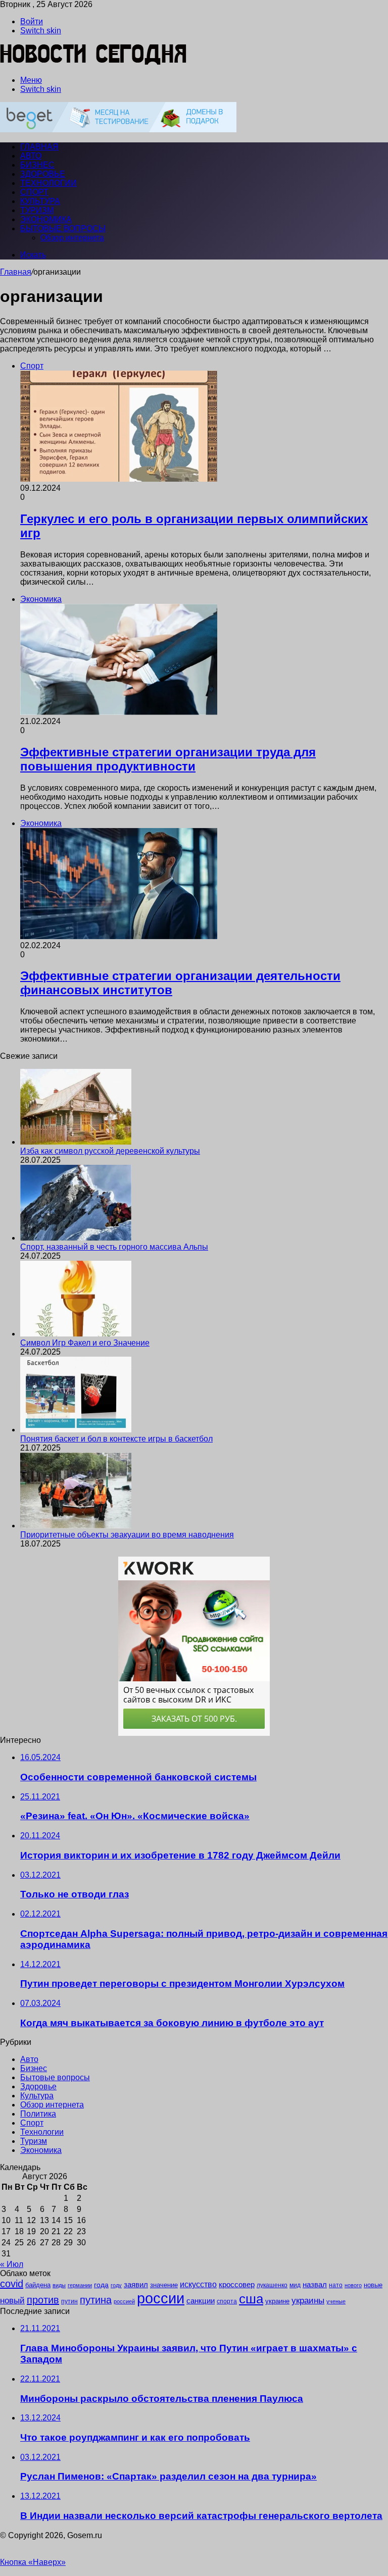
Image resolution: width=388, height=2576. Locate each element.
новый (12, 2300)
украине (277, 2301)
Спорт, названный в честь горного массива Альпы (114, 1247)
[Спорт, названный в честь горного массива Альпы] (76, 1238)
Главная (16, 272)
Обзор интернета (72, 238)
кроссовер (237, 2284)
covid (12, 2284)
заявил (136, 2284)
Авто (31, 156)
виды (59, 2285)
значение (164, 2285)
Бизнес (37, 165)
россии (161, 2298)
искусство (198, 2284)
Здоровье (43, 174)
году (116, 2285)
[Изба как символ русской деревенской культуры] (76, 1142)
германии (80, 2285)
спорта (227, 2301)
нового (353, 2285)
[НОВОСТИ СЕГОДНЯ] (94, 63)
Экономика (46, 219)
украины (308, 2300)
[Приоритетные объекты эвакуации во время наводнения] (76, 1526)
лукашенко (272, 2285)
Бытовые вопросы (63, 228)
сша (251, 2299)
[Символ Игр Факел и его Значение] (76, 1334)
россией (124, 2301)
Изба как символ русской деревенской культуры (110, 1151)
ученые (336, 2301)
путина (96, 2300)
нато (336, 2285)
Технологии (48, 183)
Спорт (34, 192)
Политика (38, 2114)
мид (295, 2285)
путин (69, 2301)
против (43, 2300)
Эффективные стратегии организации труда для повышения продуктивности (168, 759)
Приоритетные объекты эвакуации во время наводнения (127, 1535)
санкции (201, 2301)
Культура (40, 201)
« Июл (12, 2264)
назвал (315, 2284)
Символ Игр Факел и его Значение (85, 1343)
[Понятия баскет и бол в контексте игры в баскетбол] (76, 1430)
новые (373, 2285)
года (101, 2285)
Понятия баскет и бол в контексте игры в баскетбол (116, 1439)
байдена (38, 2285)
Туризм (37, 210)
